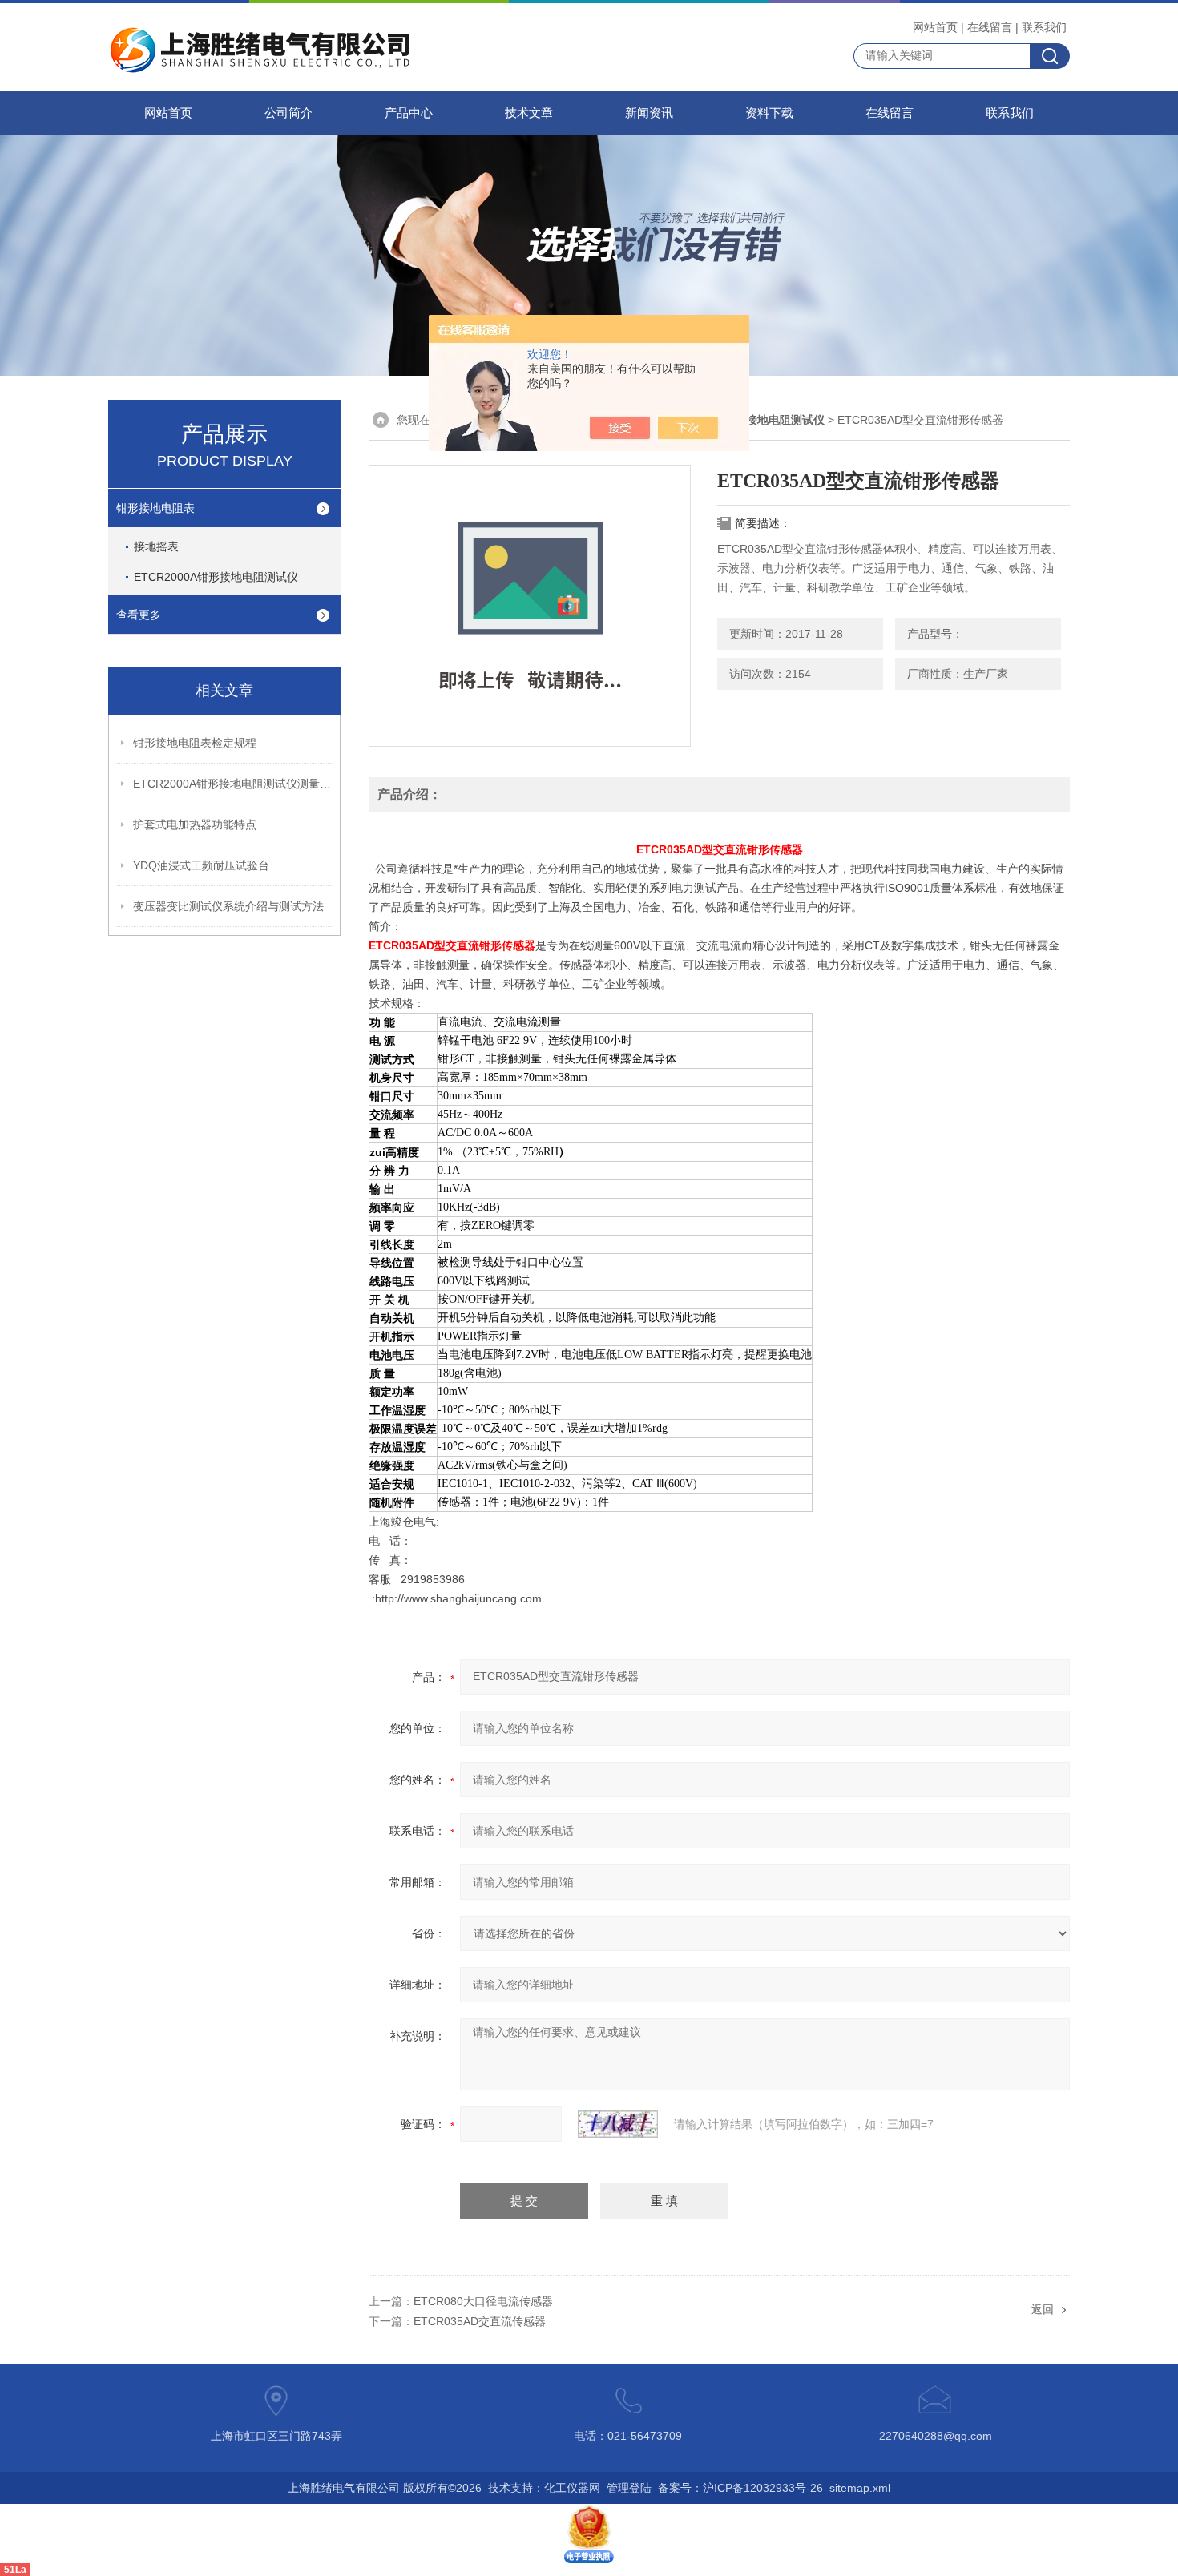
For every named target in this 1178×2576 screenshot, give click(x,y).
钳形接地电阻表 (155, 508)
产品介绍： (409, 794)
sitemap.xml (860, 2488)
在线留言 (990, 27)
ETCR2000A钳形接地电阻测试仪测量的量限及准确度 (233, 784)
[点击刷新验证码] (618, 2124)
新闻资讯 (649, 113)
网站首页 (935, 27)
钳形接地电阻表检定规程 (195, 743)
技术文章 (529, 113)
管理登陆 (629, 2488)
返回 (1043, 2309)
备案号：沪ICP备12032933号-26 (740, 2488)
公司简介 (288, 113)
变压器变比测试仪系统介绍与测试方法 (228, 906)
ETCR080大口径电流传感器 (483, 2301)
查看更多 (139, 615)
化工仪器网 (572, 2488)
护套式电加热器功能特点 (195, 824)
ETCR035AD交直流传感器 (480, 2321)
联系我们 (1044, 27)
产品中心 (409, 113)
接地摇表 (156, 546)
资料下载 (769, 113)
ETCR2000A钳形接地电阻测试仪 (216, 577)
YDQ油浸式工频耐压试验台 (201, 865)
